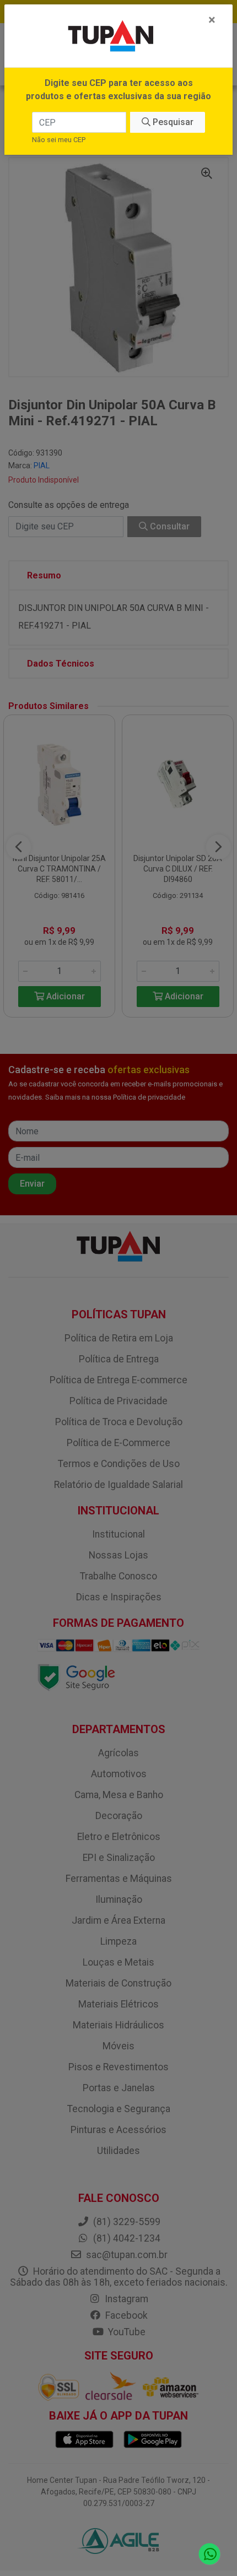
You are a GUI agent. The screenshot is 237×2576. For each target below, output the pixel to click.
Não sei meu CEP (59, 140)
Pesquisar (172, 122)
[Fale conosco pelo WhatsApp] (210, 2554)
